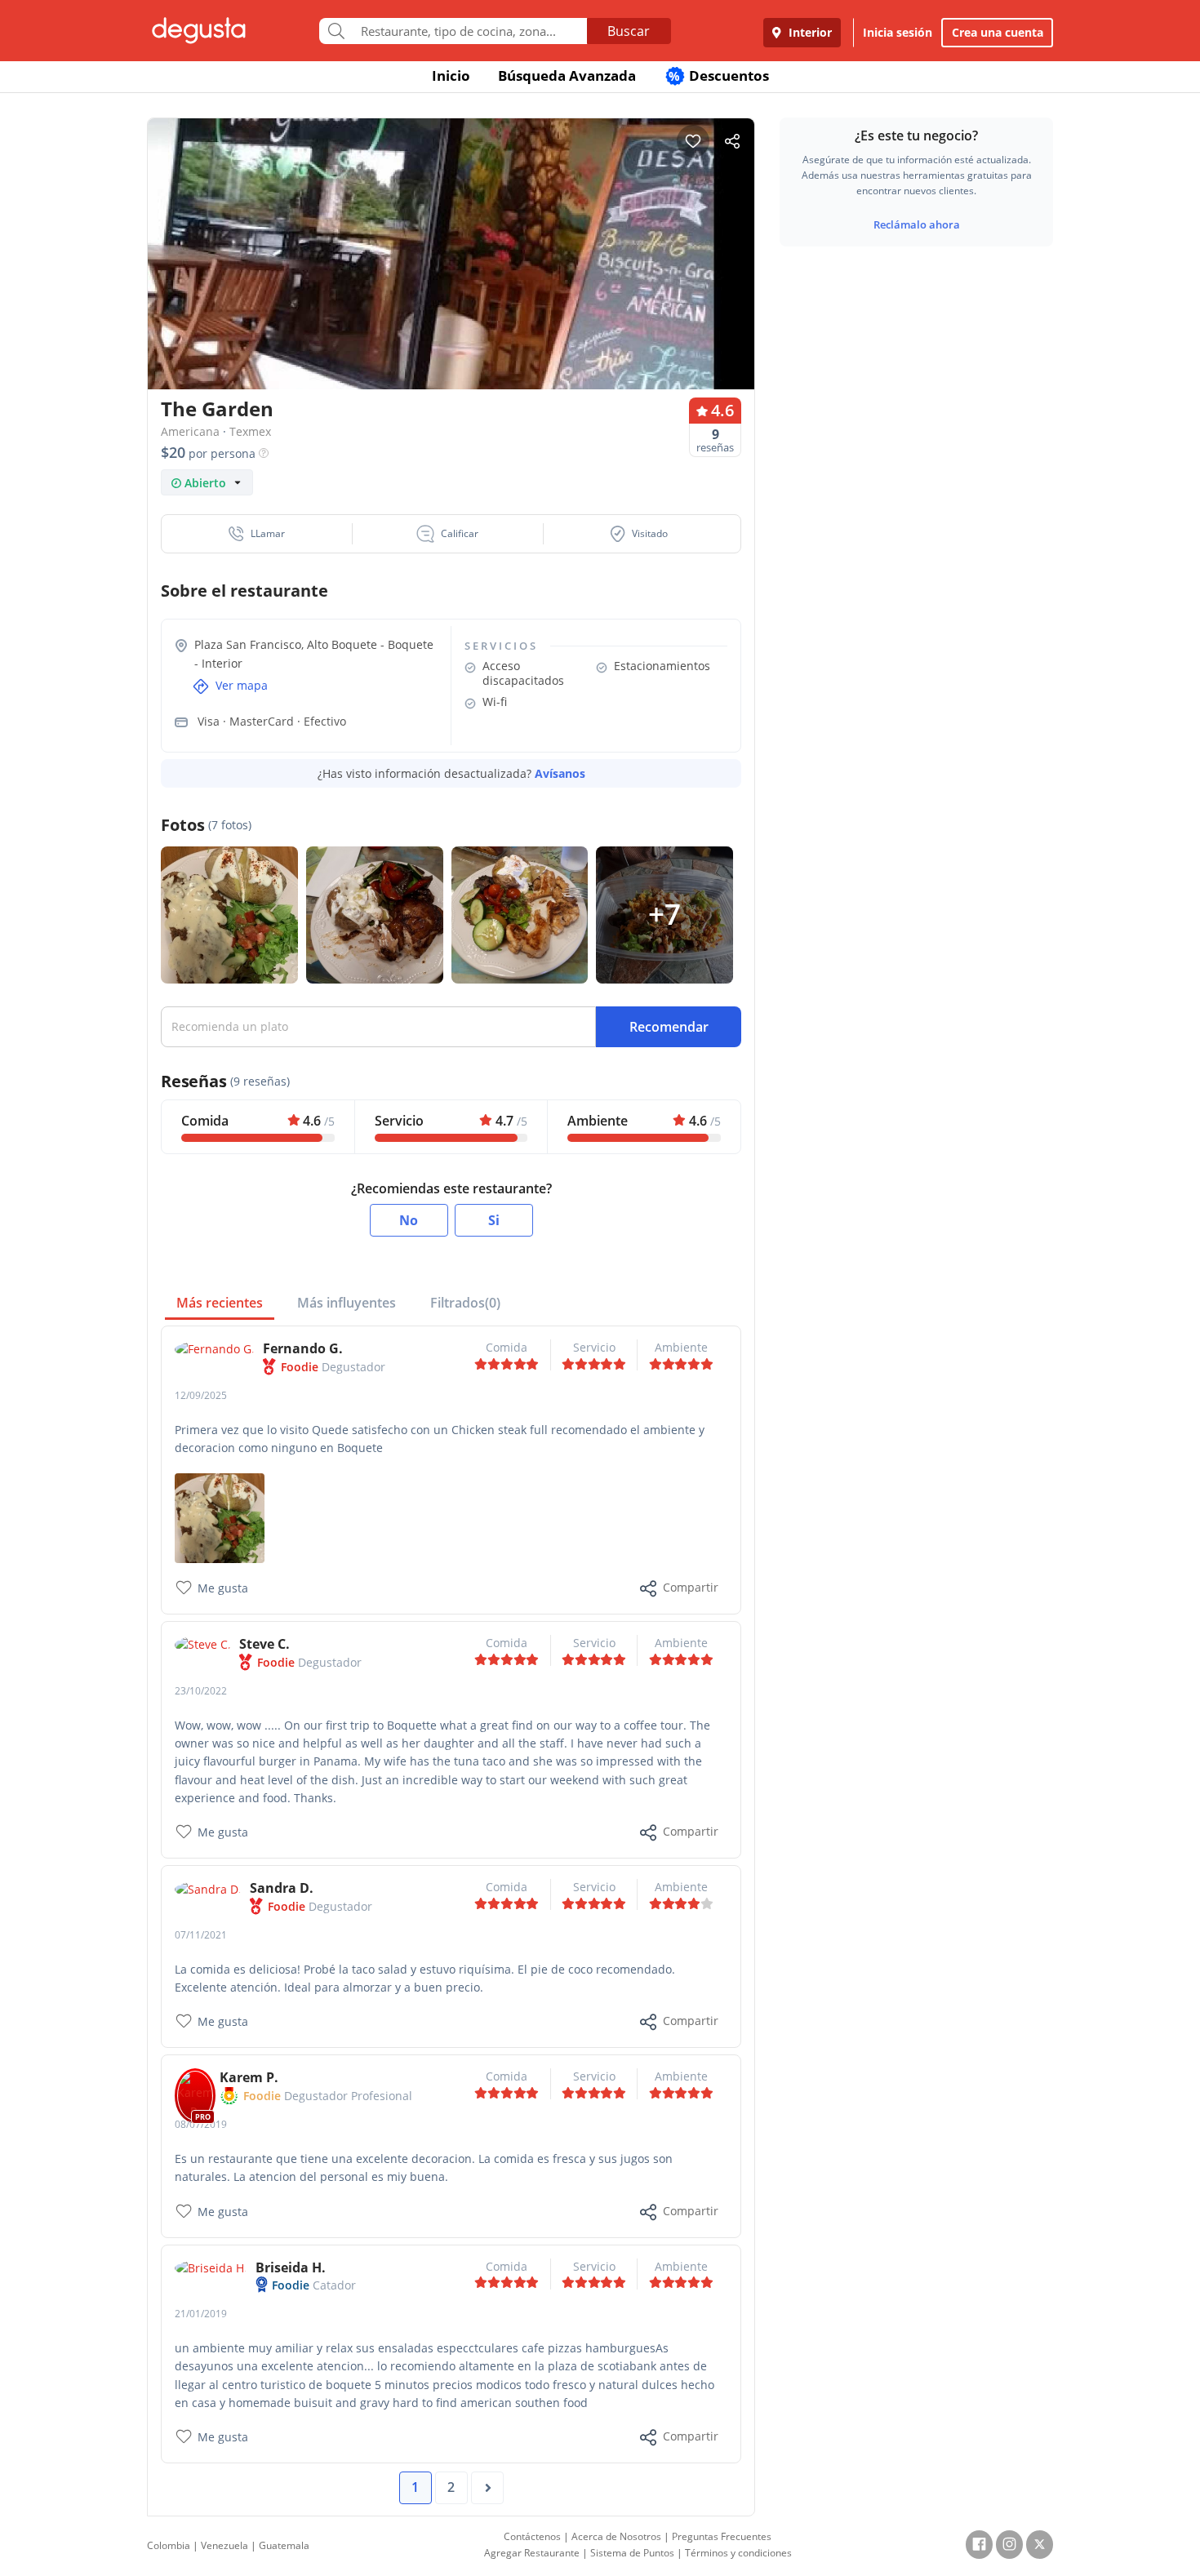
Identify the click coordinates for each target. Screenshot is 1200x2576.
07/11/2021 (201, 1935)
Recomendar (669, 1027)
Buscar (629, 31)
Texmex (250, 431)
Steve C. (264, 1644)
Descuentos (719, 76)
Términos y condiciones (738, 2553)
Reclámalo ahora (917, 224)
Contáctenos (532, 2536)
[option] (451, 285)
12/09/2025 (201, 1395)
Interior (809, 32)
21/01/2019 (201, 2314)
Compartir (691, 1587)
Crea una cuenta (998, 32)
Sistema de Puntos (632, 2553)
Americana (190, 431)
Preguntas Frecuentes (722, 2536)
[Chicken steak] (220, 1517)
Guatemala (284, 2545)
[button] (257, 534)
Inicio (451, 76)
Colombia (169, 2545)
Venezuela (224, 2545)
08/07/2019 (201, 2124)
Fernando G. (303, 1348)
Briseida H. (291, 2267)
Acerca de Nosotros (616, 2536)
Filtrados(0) (465, 1303)
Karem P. (249, 2077)
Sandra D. (282, 1888)
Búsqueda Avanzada (567, 76)
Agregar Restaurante (532, 2553)
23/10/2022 (201, 1691)
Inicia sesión (898, 32)
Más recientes (220, 1303)
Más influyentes (347, 1303)
